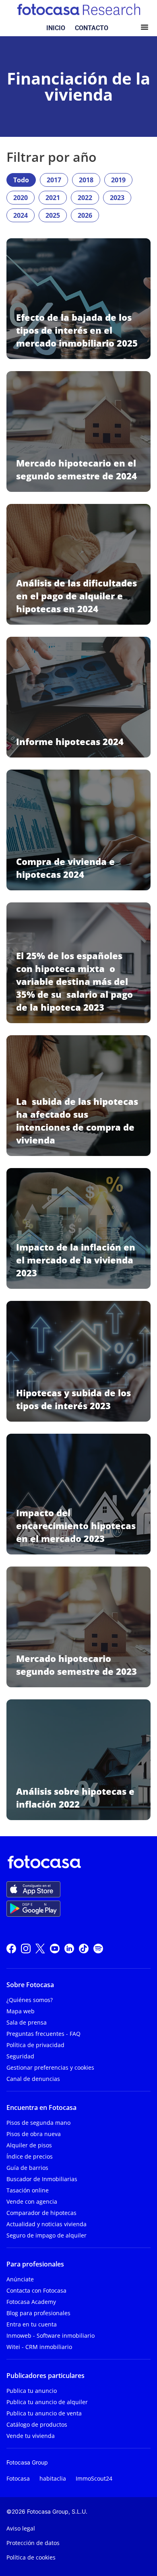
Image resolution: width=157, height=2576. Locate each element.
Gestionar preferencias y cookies (50, 2067)
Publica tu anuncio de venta (44, 2413)
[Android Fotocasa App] (33, 1909)
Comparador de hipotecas (41, 2213)
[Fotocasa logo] (77, 1864)
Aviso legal (21, 2528)
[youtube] (55, 1947)
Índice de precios (30, 2156)
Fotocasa (18, 2478)
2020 (21, 198)
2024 (21, 215)
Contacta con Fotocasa (36, 2290)
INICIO (56, 28)
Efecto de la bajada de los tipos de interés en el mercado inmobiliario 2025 (77, 330)
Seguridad (20, 2056)
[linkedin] (69, 1947)
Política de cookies (31, 2557)
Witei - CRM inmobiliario (39, 2347)
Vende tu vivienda (31, 2436)
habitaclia (53, 2478)
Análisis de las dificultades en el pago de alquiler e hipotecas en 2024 (76, 596)
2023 (117, 198)
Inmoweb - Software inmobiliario (51, 2336)
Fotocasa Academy (31, 2302)
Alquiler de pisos (29, 2145)
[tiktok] (84, 1947)
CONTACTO (92, 28)
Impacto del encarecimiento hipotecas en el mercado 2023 (76, 1525)
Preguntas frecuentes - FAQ (43, 2034)
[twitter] (40, 1947)
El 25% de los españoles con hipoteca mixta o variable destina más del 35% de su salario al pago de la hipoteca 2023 (74, 981)
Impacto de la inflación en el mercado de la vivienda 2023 (76, 1260)
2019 (118, 180)
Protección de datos (33, 2543)
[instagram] (26, 1947)
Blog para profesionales (38, 2313)
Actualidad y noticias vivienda (46, 2224)
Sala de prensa (27, 2022)
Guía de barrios (27, 2168)
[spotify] (98, 1947)
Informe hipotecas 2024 (70, 741)
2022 (85, 198)
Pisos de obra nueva (34, 2134)
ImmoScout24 (94, 2478)
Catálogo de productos (37, 2424)
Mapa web (21, 2011)
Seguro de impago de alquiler (46, 2235)
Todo (21, 180)
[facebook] (11, 1947)
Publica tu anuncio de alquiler (47, 2402)
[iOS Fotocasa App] (33, 1889)
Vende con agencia (32, 2201)
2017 (54, 180)
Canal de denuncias (33, 2079)
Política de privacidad (35, 2045)
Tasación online (28, 2190)
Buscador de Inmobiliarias (42, 2179)
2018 (86, 180)
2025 (53, 215)
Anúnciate (20, 2279)
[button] (145, 28)
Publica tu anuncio (32, 2391)
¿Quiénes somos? (30, 2000)
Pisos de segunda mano (38, 2123)
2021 (53, 198)
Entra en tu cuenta (32, 2324)
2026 (85, 215)
